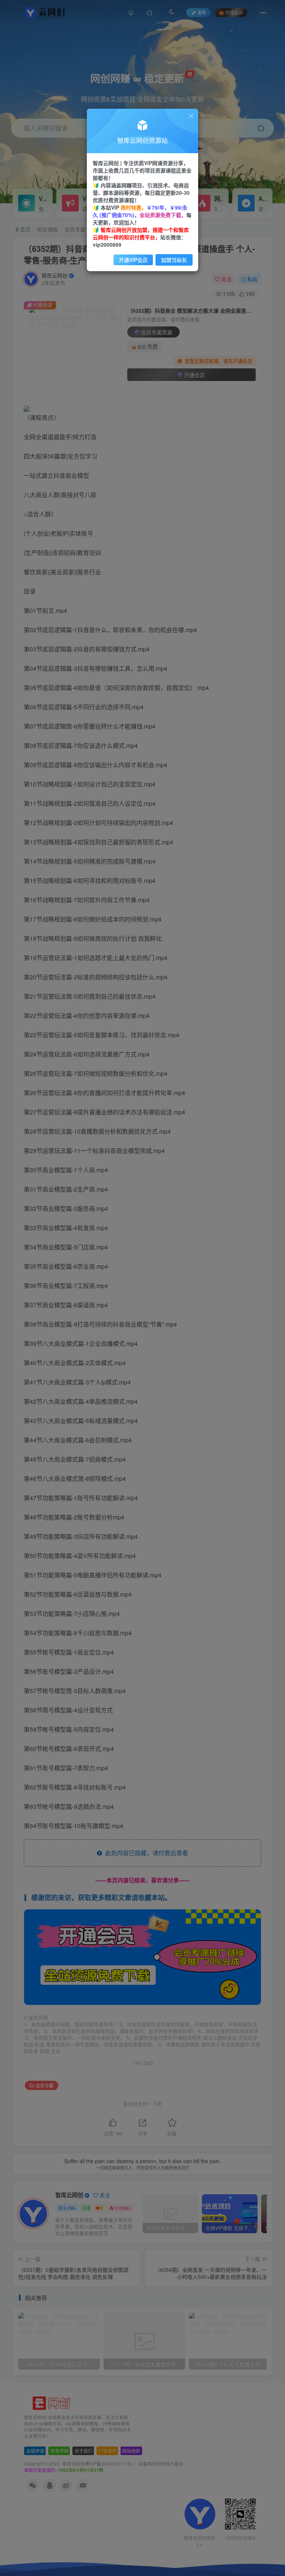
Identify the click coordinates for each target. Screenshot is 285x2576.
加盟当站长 (174, 260)
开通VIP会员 (133, 260)
